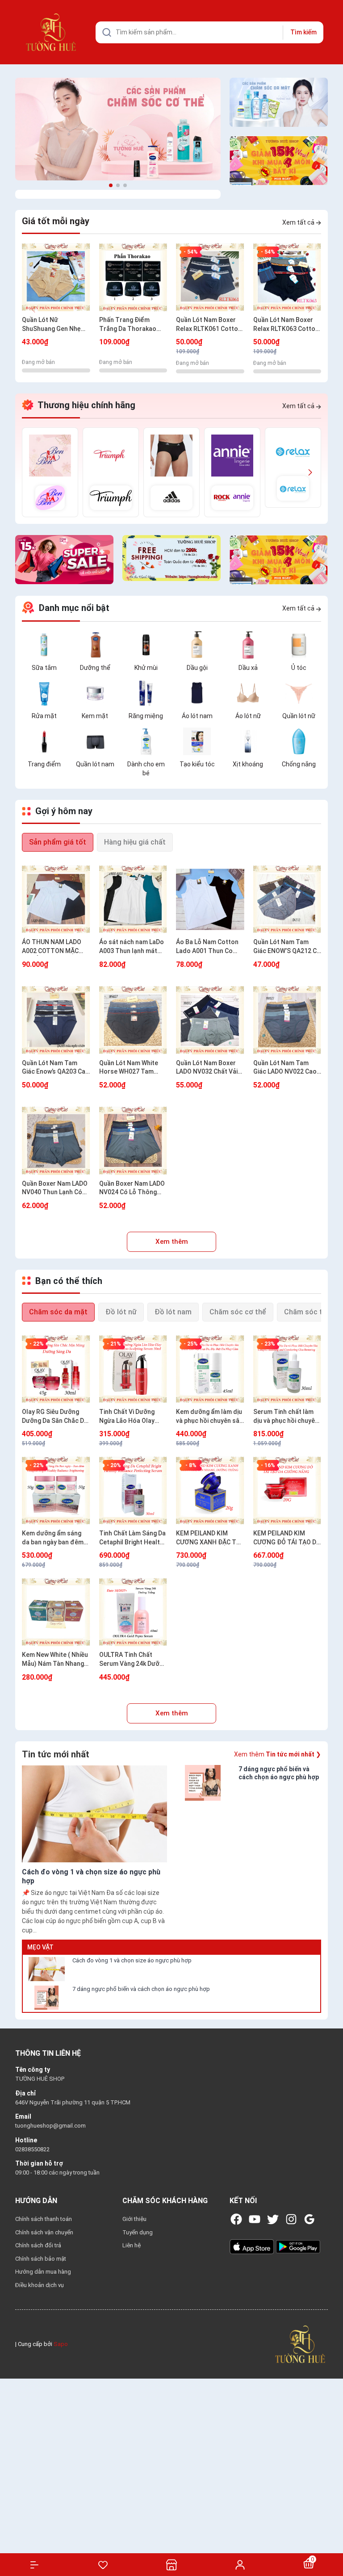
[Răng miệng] (146, 693)
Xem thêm (172, 1242)
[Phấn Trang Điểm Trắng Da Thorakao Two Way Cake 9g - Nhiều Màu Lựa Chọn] (133, 277)
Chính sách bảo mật (41, 2259)
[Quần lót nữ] (299, 693)
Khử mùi (146, 668)
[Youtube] (255, 2219)
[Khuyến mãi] (279, 161)
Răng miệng (146, 716)
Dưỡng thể (95, 668)
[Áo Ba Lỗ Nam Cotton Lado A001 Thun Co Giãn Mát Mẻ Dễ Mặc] (210, 899)
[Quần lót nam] (95, 741)
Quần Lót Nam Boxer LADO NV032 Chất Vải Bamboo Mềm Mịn (207, 1068)
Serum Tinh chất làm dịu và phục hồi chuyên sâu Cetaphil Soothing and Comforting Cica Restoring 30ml (286, 1417)
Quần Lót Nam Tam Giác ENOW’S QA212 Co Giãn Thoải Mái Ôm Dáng (287, 947)
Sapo (61, 2344)
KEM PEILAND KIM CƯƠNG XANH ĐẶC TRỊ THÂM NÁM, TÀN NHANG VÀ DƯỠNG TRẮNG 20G (209, 1538)
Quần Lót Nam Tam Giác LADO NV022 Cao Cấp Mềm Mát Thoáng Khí (285, 1068)
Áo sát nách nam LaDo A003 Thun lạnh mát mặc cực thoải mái (132, 947)
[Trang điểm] (44, 741)
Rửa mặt (44, 716)
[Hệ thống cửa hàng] (171, 2565)
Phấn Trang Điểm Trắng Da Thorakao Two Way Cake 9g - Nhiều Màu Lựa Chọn (129, 325)
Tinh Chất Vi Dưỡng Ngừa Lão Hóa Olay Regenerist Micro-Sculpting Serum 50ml (131, 1417)
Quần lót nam (95, 764)
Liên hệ (132, 2245)
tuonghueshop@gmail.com (50, 2126)
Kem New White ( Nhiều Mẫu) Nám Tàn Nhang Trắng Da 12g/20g (55, 1660)
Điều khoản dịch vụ (40, 2285)
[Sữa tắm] (44, 644)
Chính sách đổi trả (38, 2245)
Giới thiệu (134, 2219)
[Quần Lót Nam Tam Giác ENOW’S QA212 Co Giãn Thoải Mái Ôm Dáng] (287, 899)
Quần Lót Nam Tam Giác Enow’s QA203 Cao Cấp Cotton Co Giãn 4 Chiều (56, 1068)
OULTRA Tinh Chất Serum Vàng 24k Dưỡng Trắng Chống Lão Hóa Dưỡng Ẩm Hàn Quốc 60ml (133, 1660)
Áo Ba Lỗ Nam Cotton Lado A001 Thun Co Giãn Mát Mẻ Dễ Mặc (207, 947)
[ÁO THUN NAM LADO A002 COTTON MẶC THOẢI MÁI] (56, 899)
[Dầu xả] (248, 644)
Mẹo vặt (40, 1947)
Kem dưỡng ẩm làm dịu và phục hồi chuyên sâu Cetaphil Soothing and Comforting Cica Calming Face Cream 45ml (209, 1417)
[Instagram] (291, 2219)
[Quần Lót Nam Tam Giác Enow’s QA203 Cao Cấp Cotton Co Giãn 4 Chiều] (56, 1020)
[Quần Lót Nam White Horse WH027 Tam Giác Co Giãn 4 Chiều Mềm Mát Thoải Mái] (133, 1020)
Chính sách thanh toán (44, 2219)
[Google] (310, 2219)
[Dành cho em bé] (146, 741)
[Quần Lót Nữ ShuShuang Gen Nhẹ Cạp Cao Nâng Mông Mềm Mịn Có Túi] (56, 277)
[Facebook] (236, 2219)
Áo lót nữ (248, 716)
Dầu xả (248, 668)
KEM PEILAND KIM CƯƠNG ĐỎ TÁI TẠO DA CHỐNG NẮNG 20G (287, 1538)
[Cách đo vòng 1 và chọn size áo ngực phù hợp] (46, 1969)
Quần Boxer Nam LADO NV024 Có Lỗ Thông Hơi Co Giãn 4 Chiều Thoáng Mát (132, 1188)
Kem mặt (95, 716)
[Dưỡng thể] (95, 644)
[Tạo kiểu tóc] (197, 741)
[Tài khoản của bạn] (240, 2564)
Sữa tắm (44, 668)
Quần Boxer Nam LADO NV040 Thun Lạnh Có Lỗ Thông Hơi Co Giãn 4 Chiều (56, 1188)
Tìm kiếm (303, 32)
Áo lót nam (197, 716)
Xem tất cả (299, 222)
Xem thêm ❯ (278, 1754)
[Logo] (300, 2344)
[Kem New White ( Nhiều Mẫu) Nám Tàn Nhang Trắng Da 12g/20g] (56, 1612)
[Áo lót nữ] (248, 693)
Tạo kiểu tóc (197, 764)
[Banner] (118, 129)
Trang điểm (44, 764)
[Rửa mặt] (44, 693)
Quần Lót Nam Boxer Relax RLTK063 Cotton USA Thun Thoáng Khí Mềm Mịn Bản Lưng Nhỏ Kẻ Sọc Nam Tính (287, 325)
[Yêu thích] (103, 2565)
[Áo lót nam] (197, 693)
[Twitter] (273, 2219)
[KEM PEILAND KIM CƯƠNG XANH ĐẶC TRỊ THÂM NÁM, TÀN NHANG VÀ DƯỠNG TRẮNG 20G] (210, 1491)
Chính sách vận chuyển (44, 2232)
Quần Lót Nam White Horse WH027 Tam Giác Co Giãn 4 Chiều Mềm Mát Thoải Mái (129, 1068)
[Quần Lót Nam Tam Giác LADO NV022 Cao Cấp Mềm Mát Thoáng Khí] (287, 1020)
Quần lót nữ (299, 716)
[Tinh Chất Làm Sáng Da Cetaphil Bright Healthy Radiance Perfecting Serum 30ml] (133, 1491)
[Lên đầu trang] (332, 2537)
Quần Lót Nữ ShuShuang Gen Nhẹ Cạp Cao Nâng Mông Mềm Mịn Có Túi (51, 325)
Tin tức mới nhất (56, 1754)
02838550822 (32, 2149)
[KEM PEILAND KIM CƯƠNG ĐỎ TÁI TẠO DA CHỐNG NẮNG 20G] (287, 1491)
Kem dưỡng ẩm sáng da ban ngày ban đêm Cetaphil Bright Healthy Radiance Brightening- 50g (56, 1538)
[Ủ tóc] (299, 644)
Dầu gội (197, 668)
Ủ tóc (299, 668)
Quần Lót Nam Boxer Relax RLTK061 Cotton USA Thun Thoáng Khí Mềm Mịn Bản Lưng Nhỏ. (209, 325)
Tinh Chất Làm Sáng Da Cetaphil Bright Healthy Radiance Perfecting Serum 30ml (133, 1538)
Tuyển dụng (138, 2232)
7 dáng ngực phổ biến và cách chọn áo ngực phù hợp (141, 1989)
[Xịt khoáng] (248, 741)
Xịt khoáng (248, 764)
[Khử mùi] (146, 644)
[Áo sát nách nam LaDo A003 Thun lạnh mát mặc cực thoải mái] (133, 899)
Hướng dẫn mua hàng (43, 2272)
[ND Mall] (50, 472)
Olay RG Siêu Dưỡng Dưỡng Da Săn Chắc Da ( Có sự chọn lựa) (55, 1417)
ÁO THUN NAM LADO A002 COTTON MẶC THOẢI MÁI (52, 947)
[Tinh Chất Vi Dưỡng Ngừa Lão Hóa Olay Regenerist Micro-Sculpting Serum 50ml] (133, 1369)
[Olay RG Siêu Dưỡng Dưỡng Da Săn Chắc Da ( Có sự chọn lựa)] (56, 1369)
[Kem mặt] (95, 693)
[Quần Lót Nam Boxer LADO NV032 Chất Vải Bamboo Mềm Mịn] (210, 1020)
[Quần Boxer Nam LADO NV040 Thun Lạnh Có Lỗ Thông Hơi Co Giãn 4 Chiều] (56, 1141)
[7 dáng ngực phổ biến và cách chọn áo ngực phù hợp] (46, 1998)
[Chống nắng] (299, 741)
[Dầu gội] (197, 644)
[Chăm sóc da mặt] (279, 102)
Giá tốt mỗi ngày (56, 221)
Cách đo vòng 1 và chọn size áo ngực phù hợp (132, 1960)
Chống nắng (299, 764)
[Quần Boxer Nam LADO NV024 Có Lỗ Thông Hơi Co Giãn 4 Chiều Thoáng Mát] (133, 1141)
